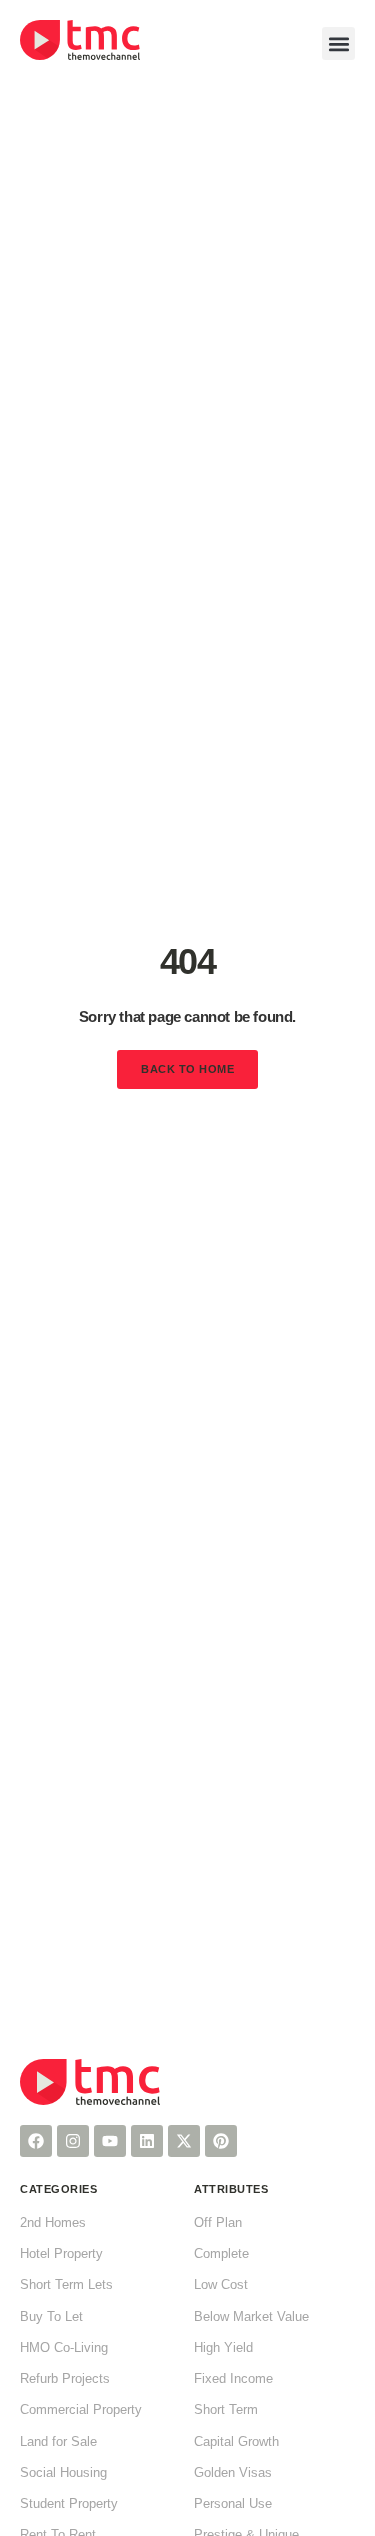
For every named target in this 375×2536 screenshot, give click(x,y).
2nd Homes (53, 2223)
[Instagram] (73, 2141)
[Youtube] (110, 2141)
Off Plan (218, 2223)
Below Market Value (251, 2317)
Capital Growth (236, 2442)
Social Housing (63, 2473)
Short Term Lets (66, 2285)
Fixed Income (233, 2379)
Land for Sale (58, 2442)
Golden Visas (233, 2473)
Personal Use (233, 2504)
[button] (338, 43)
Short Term (226, 2410)
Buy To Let (51, 2317)
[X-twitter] (184, 2141)
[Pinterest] (221, 2141)
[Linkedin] (147, 2141)
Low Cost (221, 2285)
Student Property (69, 2504)
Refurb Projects (65, 2379)
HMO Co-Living (64, 2348)
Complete (221, 2254)
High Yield (223, 2348)
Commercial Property (81, 2410)
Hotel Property (61, 2254)
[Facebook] (36, 2141)
